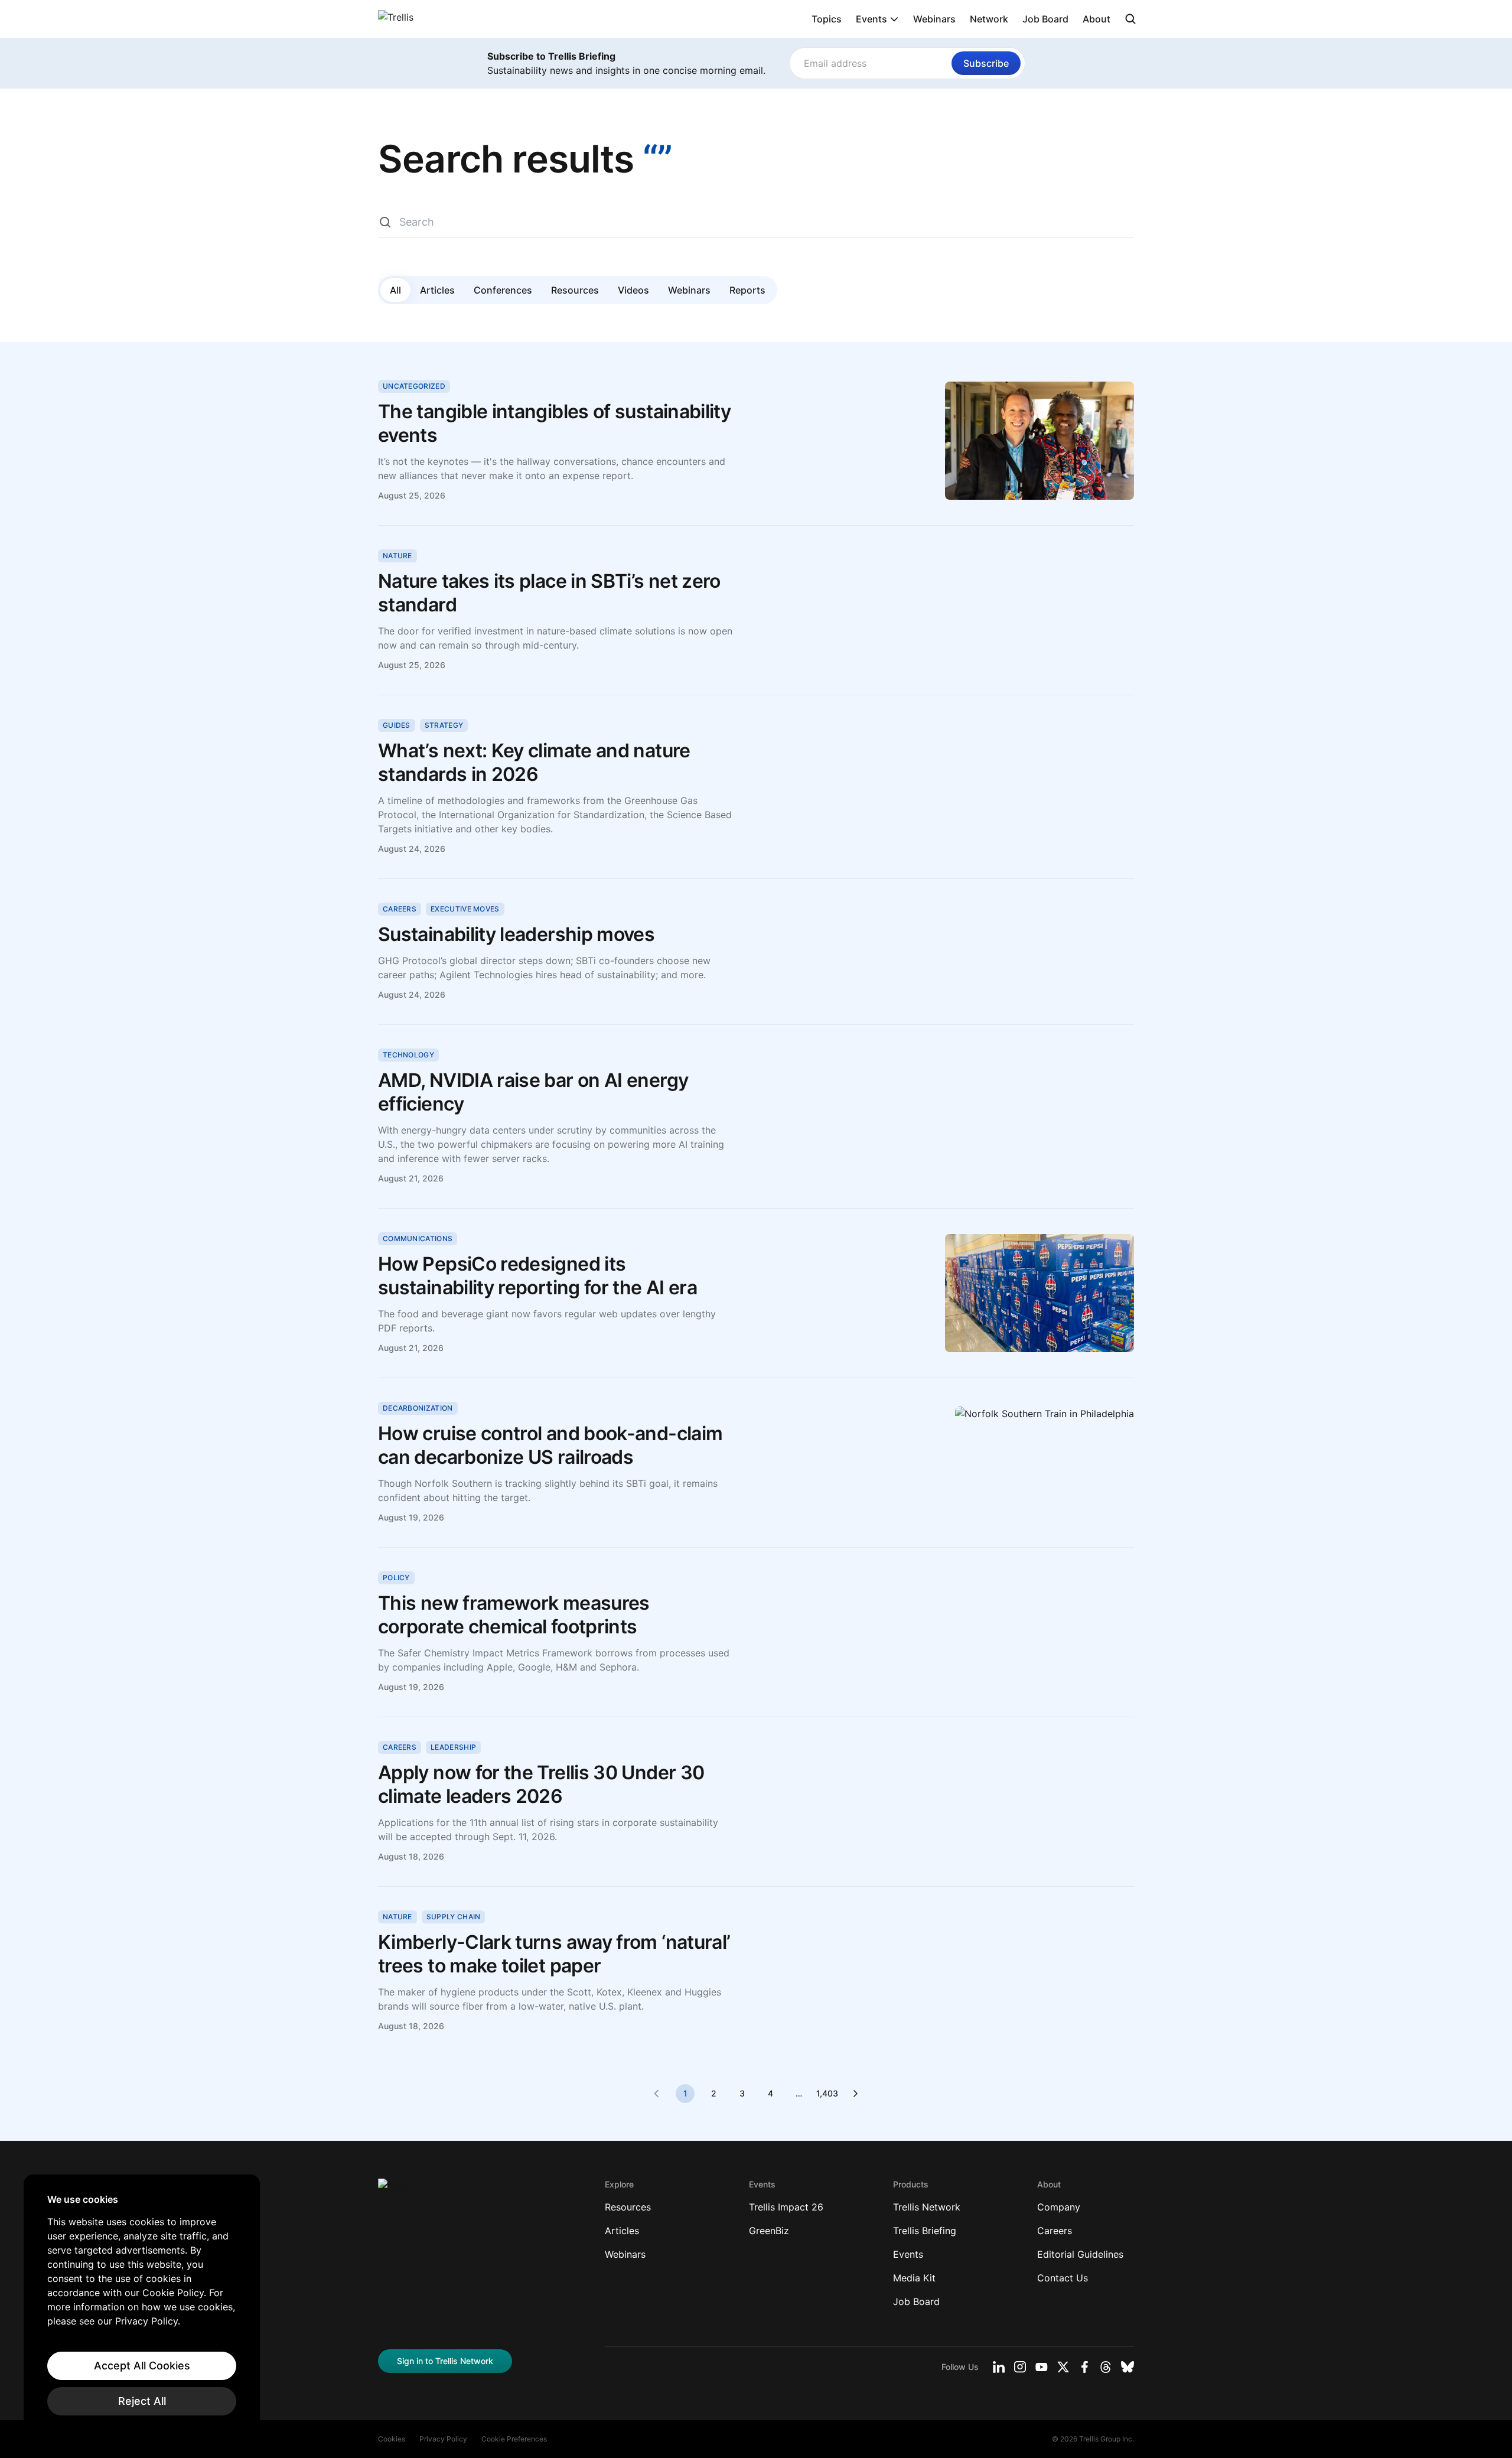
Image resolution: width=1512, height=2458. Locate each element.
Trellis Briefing (925, 2231)
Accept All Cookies (142, 2366)
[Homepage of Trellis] (396, 2190)
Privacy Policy (443, 2439)
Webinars (934, 19)
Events (871, 19)
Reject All (142, 2401)
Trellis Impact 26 (786, 2207)
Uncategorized (414, 386)
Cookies (392, 2439)
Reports (747, 290)
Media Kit (914, 2278)
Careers (400, 909)
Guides (397, 725)
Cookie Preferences (514, 2439)
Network (989, 19)
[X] (1063, 2367)
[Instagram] (1020, 2367)
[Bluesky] (1128, 2367)
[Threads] (1106, 2367)
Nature (397, 556)
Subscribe (986, 63)
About (1096, 19)
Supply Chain (454, 1917)
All (395, 290)
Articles (437, 290)
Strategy (444, 725)
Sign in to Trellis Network (445, 2361)
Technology (408, 1055)
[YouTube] (1042, 2367)
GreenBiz (769, 2231)
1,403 (827, 2093)
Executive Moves (465, 909)
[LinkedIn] (999, 2367)
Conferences (503, 290)
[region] (142, 2304)
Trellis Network (927, 2207)
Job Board (1045, 19)
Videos (633, 290)
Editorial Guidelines (1080, 2254)
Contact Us (1063, 2278)
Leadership (453, 1747)
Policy (396, 1578)
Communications (418, 1238)
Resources (575, 290)
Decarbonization (418, 1408)
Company (1059, 2207)
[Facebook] (1084, 2367)
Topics (827, 19)
